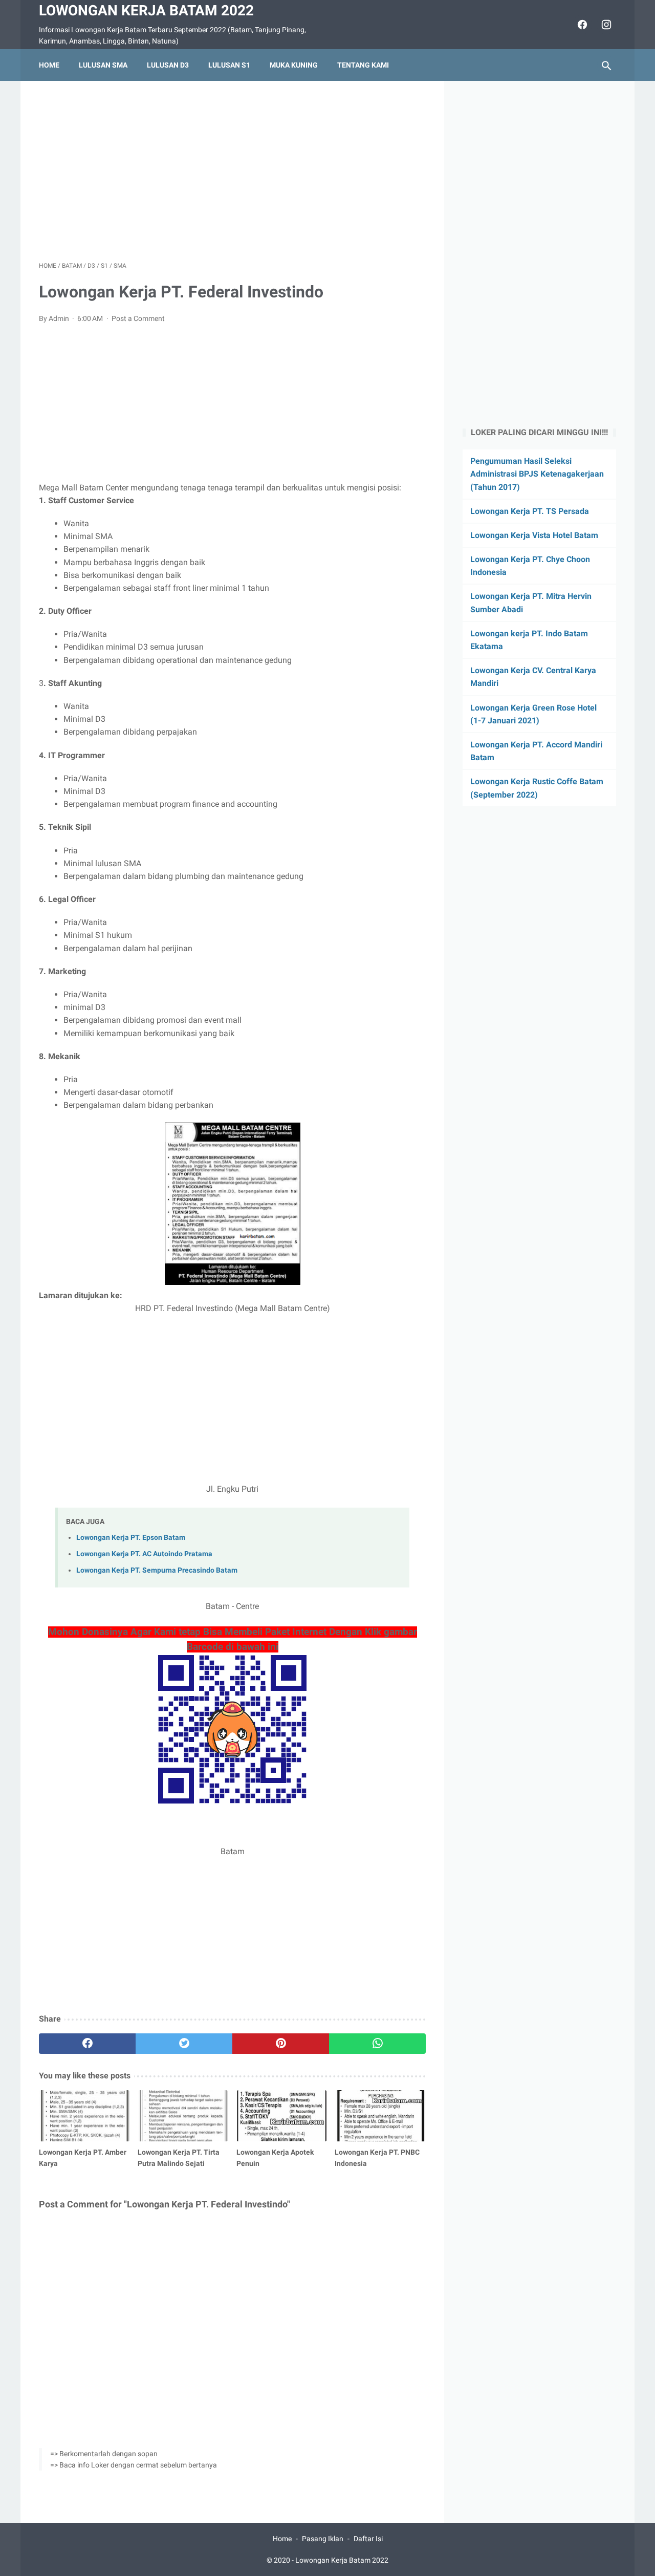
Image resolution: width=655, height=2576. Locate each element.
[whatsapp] (377, 2044)
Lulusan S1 (229, 65)
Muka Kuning (294, 65)
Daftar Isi (368, 2539)
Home (49, 65)
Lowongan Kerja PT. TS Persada (530, 511)
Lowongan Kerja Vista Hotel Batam (534, 535)
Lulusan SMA (103, 65)
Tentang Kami (363, 65)
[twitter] (184, 2044)
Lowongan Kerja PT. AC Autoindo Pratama (144, 1554)
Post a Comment (138, 318)
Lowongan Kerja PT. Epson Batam (131, 1538)
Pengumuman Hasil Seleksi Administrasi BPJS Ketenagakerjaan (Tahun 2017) (537, 474)
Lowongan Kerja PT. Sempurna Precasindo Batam (157, 1570)
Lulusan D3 (168, 65)
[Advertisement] (232, 171)
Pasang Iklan (323, 2539)
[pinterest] (281, 2044)
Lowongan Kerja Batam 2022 (146, 10)
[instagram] (605, 25)
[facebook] (581, 25)
